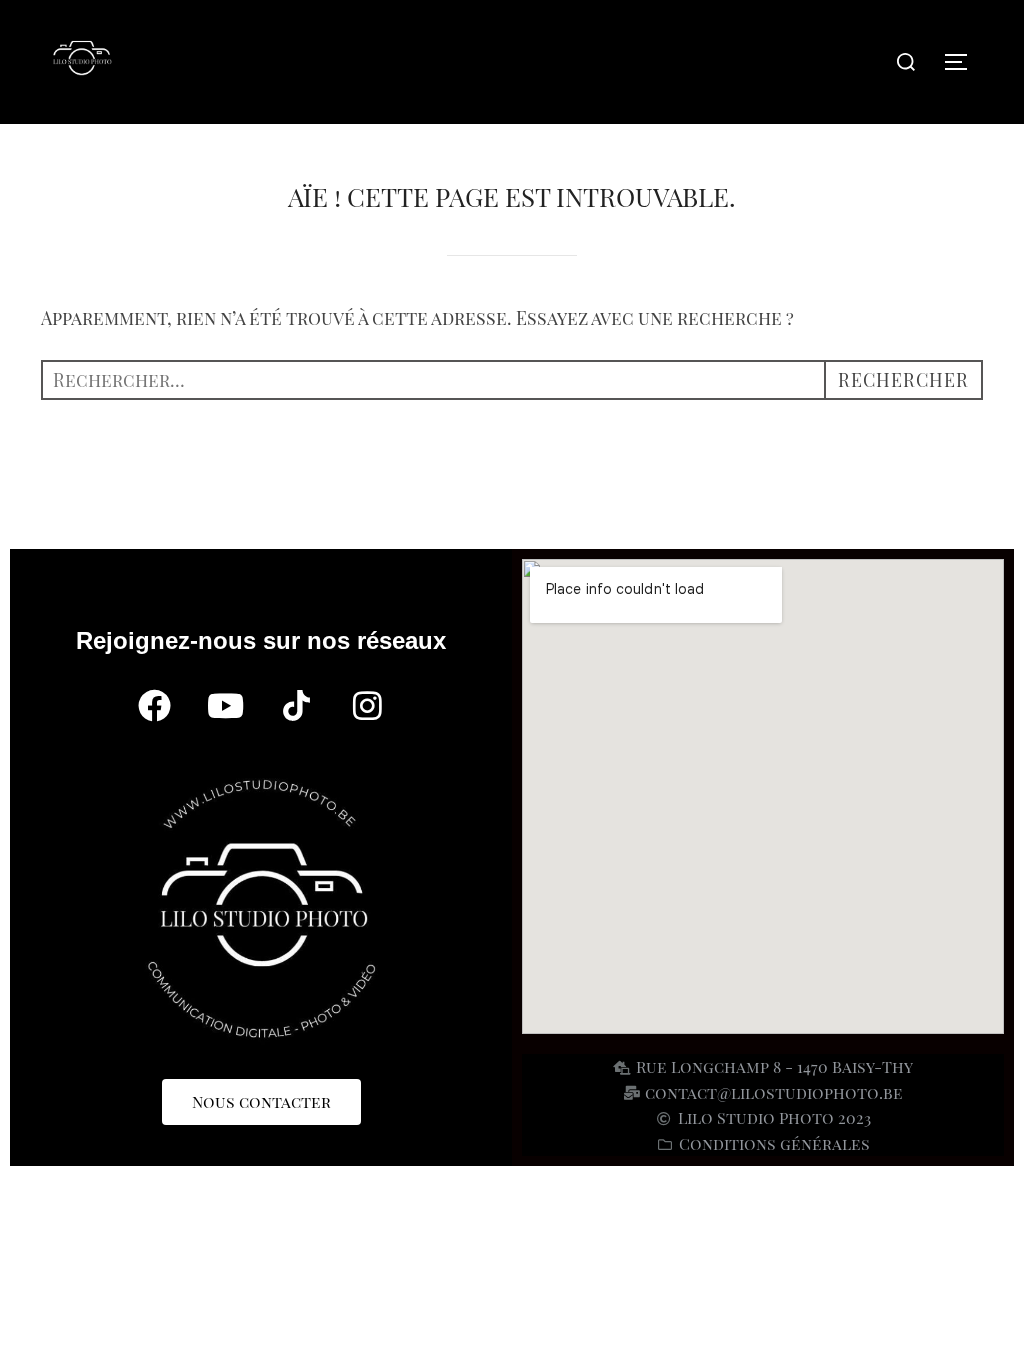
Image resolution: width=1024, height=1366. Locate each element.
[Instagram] (368, 706)
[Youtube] (226, 706)
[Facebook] (155, 706)
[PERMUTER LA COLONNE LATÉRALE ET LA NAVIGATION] (963, 62)
